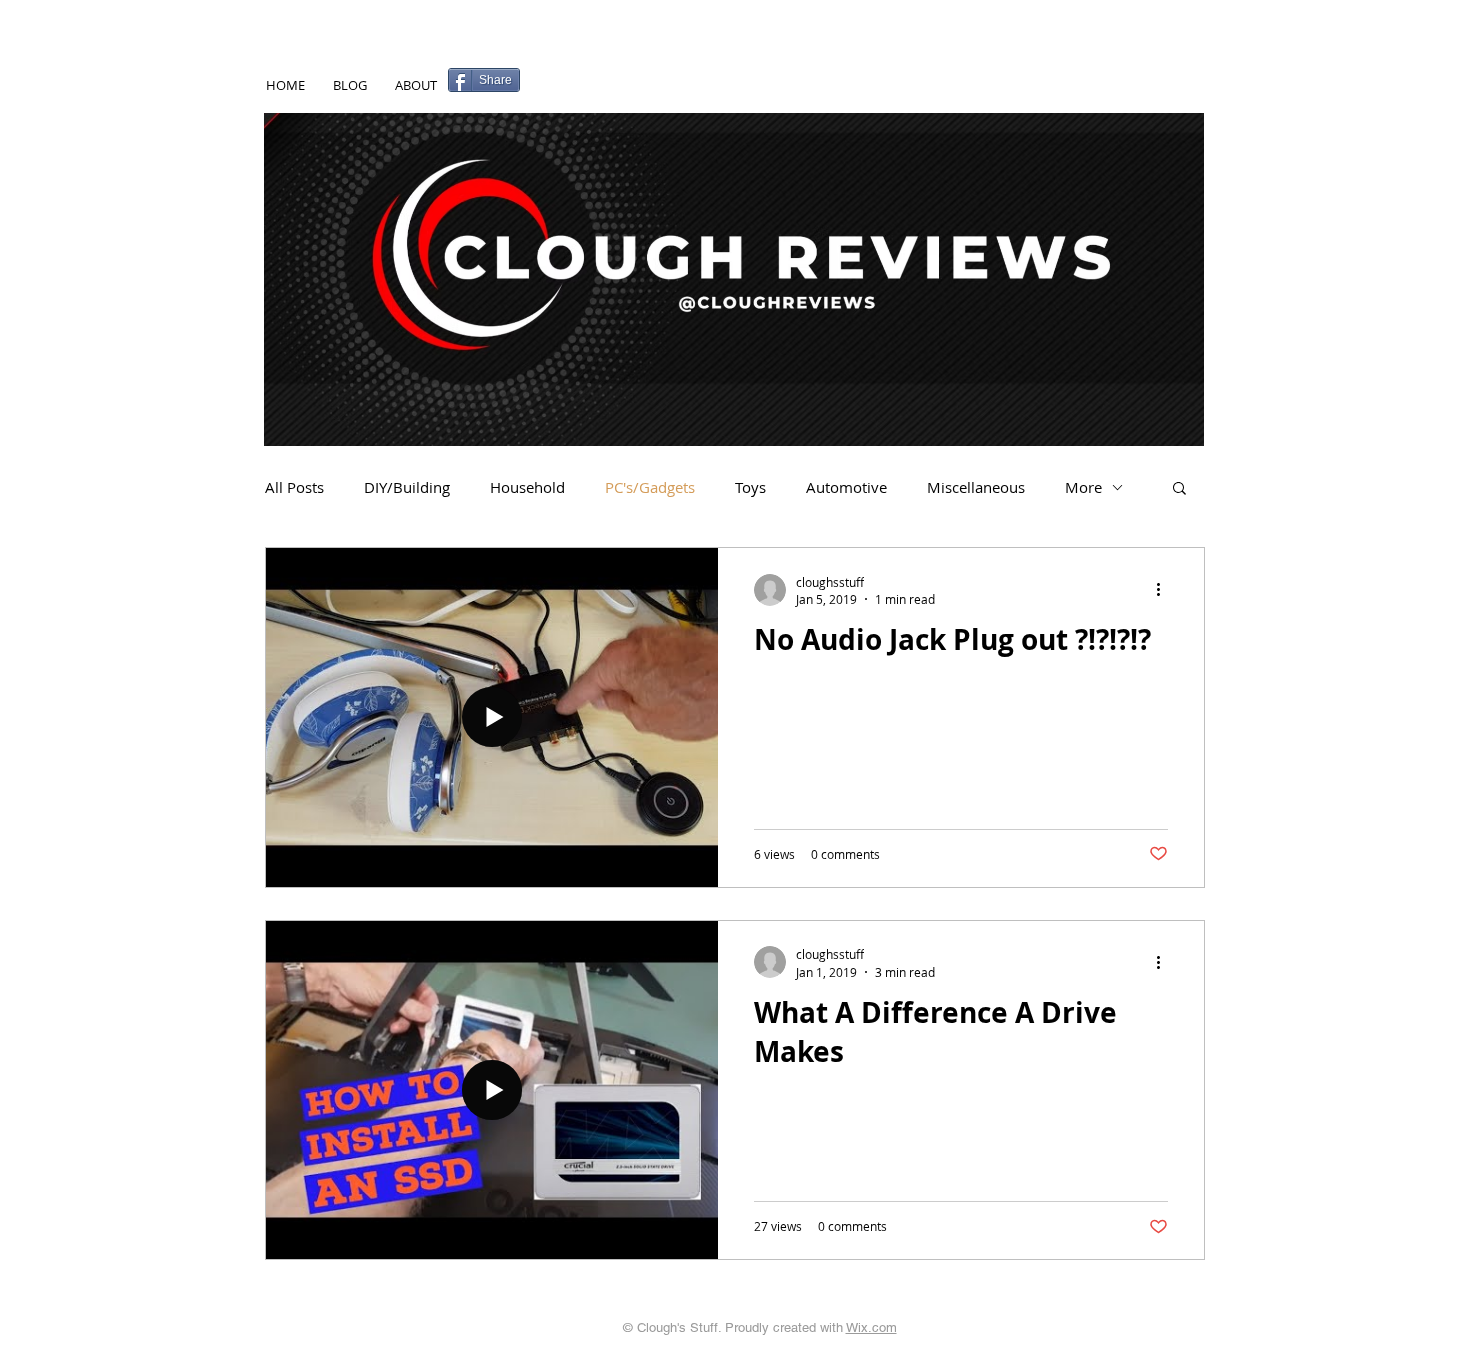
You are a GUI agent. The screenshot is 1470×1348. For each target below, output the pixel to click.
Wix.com (871, 1327)
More (1083, 487)
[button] (1179, 489)
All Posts (294, 487)
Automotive (846, 487)
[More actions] (1165, 590)
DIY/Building (407, 487)
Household (527, 487)
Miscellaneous (976, 487)
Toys (750, 487)
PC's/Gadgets (650, 487)
